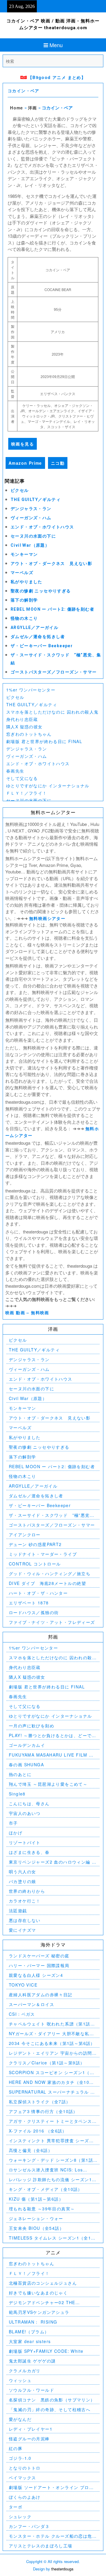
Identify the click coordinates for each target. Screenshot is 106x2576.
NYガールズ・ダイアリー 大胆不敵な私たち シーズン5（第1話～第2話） (51, 2034)
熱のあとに (20, 1774)
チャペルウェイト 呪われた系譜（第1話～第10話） (52, 2024)
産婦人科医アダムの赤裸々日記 (41, 1995)
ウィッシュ (20, 2380)
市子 (13, 1823)
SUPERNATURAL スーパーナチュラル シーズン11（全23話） (52, 2092)
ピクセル (20, 490)
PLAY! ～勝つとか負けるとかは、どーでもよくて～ (53, 1735)
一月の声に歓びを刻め (32, 1726)
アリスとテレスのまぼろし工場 (41, 2546)
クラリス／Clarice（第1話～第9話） (47, 2063)
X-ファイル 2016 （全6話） (38, 2131)
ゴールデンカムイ (27, 1745)
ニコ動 (58, 463)
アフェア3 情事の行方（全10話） (43, 2111)
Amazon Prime (25, 463)
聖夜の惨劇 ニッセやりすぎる (41, 591)
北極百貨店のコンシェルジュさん (43, 2283)
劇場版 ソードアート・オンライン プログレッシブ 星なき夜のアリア (51, 2487)
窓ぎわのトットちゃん (29, 734)
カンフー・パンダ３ (29, 2526)
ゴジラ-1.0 (20, 2458)
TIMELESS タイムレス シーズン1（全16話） (51, 2238)
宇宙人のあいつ (25, 1813)
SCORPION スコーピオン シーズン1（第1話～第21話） (53, 2073)
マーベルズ (22, 573)
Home (17, 108)
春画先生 (15, 771)
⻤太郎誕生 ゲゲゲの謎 (32, 2361)
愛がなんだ (20, 2419)
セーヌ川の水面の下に (33, 536)
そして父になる (22, 778)
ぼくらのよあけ (25, 2497)
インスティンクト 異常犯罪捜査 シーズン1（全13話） (53, 2141)
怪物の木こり (24, 618)
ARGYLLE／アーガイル (34, 627)
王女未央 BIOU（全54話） (36, 2228)
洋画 (33, 108)
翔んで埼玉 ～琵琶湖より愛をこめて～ (48, 1784)
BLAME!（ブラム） (29, 2332)
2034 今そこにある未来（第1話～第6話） (52, 2043)
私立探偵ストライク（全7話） (40, 2102)
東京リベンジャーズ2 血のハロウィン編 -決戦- (51, 1862)
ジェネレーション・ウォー (36, 2218)
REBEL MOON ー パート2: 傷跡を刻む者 (52, 609)
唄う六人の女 (22, 1872)
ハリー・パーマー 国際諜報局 (39, 1965)
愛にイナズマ (22, 1930)
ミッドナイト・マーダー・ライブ (43, 1554)
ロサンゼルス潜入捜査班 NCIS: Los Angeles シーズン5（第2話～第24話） (49, 2170)
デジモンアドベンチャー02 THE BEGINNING (42, 2303)
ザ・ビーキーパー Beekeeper (42, 646)
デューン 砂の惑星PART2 (35, 1544)
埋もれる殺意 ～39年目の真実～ (42, 2209)
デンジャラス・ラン (31, 509)
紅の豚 (16, 2448)
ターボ (16, 2507)
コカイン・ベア (24, 91)
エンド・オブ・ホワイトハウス (42, 527)
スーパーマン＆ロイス (32, 2004)
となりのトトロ (25, 2468)
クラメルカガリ (25, 2370)
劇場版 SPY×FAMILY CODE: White (46, 2351)
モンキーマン (24, 554)
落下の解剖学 (24, 600)
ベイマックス (22, 2478)
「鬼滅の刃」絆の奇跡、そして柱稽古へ (50, 2409)
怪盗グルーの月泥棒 (29, 2439)
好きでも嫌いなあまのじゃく (38, 2293)
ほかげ (16, 1833)
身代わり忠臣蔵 (22, 719)
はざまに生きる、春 (29, 1852)
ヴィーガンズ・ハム (31, 518)
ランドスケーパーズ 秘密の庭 (39, 1956)
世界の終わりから (27, 1891)
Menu (56, 45)
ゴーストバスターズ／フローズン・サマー (54, 672)
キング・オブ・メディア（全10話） (46, 2189)
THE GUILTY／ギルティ (36, 500)
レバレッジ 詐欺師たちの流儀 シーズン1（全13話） (50, 2180)
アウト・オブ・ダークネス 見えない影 (51, 563)
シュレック (20, 2516)
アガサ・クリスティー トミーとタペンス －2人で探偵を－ (50, 2121)
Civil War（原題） (30, 545)
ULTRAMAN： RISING (33, 2322)
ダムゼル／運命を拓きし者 (38, 637)
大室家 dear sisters (30, 2341)
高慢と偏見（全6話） (31, 2150)
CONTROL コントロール (35, 1564)
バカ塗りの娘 (22, 1881)
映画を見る (23, 444)
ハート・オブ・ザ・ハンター (38, 1593)
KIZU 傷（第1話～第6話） (36, 2199)
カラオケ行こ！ (25, 1901)
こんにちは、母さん (29, 1803)
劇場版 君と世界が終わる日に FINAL (44, 741)
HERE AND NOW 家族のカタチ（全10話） (49, 2082)
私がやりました (26, 582)
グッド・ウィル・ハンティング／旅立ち (50, 1573)
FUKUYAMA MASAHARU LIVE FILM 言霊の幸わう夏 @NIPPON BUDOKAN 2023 (51, 1755)
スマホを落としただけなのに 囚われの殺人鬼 (52, 712)
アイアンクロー (25, 1535)
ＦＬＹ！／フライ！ (27, 793)
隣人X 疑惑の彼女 (24, 727)
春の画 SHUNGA (26, 1765)
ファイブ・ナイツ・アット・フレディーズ (52, 1622)
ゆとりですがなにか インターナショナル (48, 786)
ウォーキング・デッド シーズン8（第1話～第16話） (51, 2160)
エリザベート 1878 (29, 1603)
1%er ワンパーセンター (31, 690)
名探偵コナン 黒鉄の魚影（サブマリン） (52, 2400)
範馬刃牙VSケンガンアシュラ (39, 2312)
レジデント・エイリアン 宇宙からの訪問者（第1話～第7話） (53, 2053)
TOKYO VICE (23, 1985)
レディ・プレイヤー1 (31, 2429)
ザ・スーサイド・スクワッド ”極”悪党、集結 (52, 1515)
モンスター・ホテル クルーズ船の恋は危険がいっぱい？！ (53, 2536)
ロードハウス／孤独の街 (34, 1612)
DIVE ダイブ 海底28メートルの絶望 (47, 1583)
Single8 (17, 1794)
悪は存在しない (25, 1920)
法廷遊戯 (18, 1910)
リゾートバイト (25, 1842)
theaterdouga (62, 2569)
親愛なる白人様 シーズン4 (36, 1975)
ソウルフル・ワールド (32, 2390)
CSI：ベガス (22, 2014)
